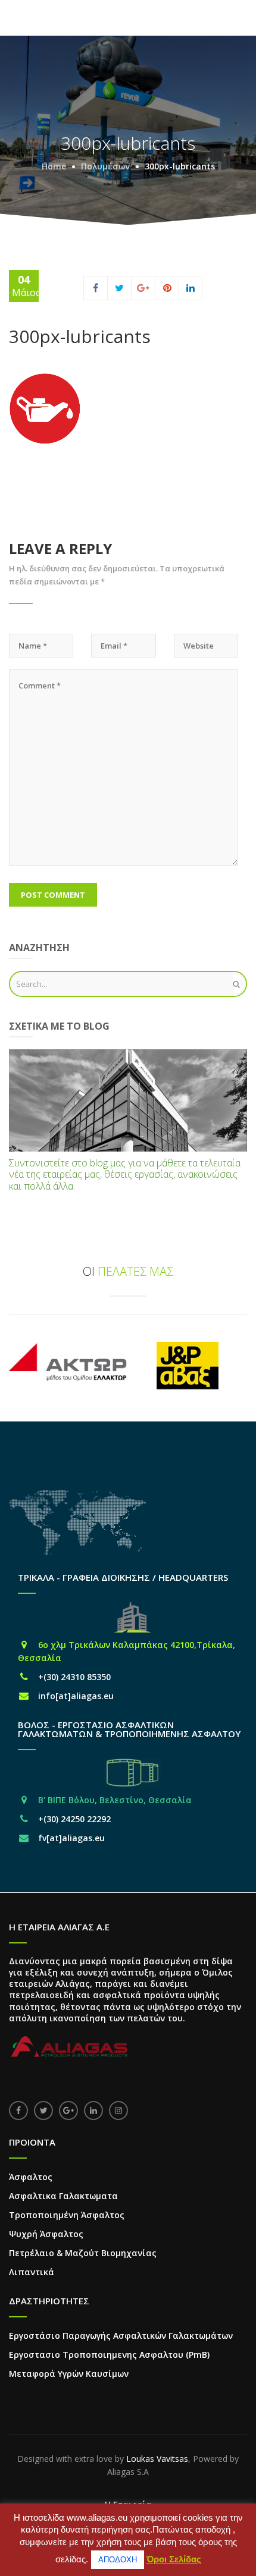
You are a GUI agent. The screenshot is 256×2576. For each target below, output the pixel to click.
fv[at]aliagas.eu (71, 1838)
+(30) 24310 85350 (74, 1677)
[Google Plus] (143, 288)
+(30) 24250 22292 (74, 1819)
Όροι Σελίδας (174, 2559)
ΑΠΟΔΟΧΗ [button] (118, 2560)
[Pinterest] (167, 288)
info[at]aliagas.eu (76, 1696)
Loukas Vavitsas (157, 2459)
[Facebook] (96, 288)
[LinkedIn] (191, 288)
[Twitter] (119, 288)
